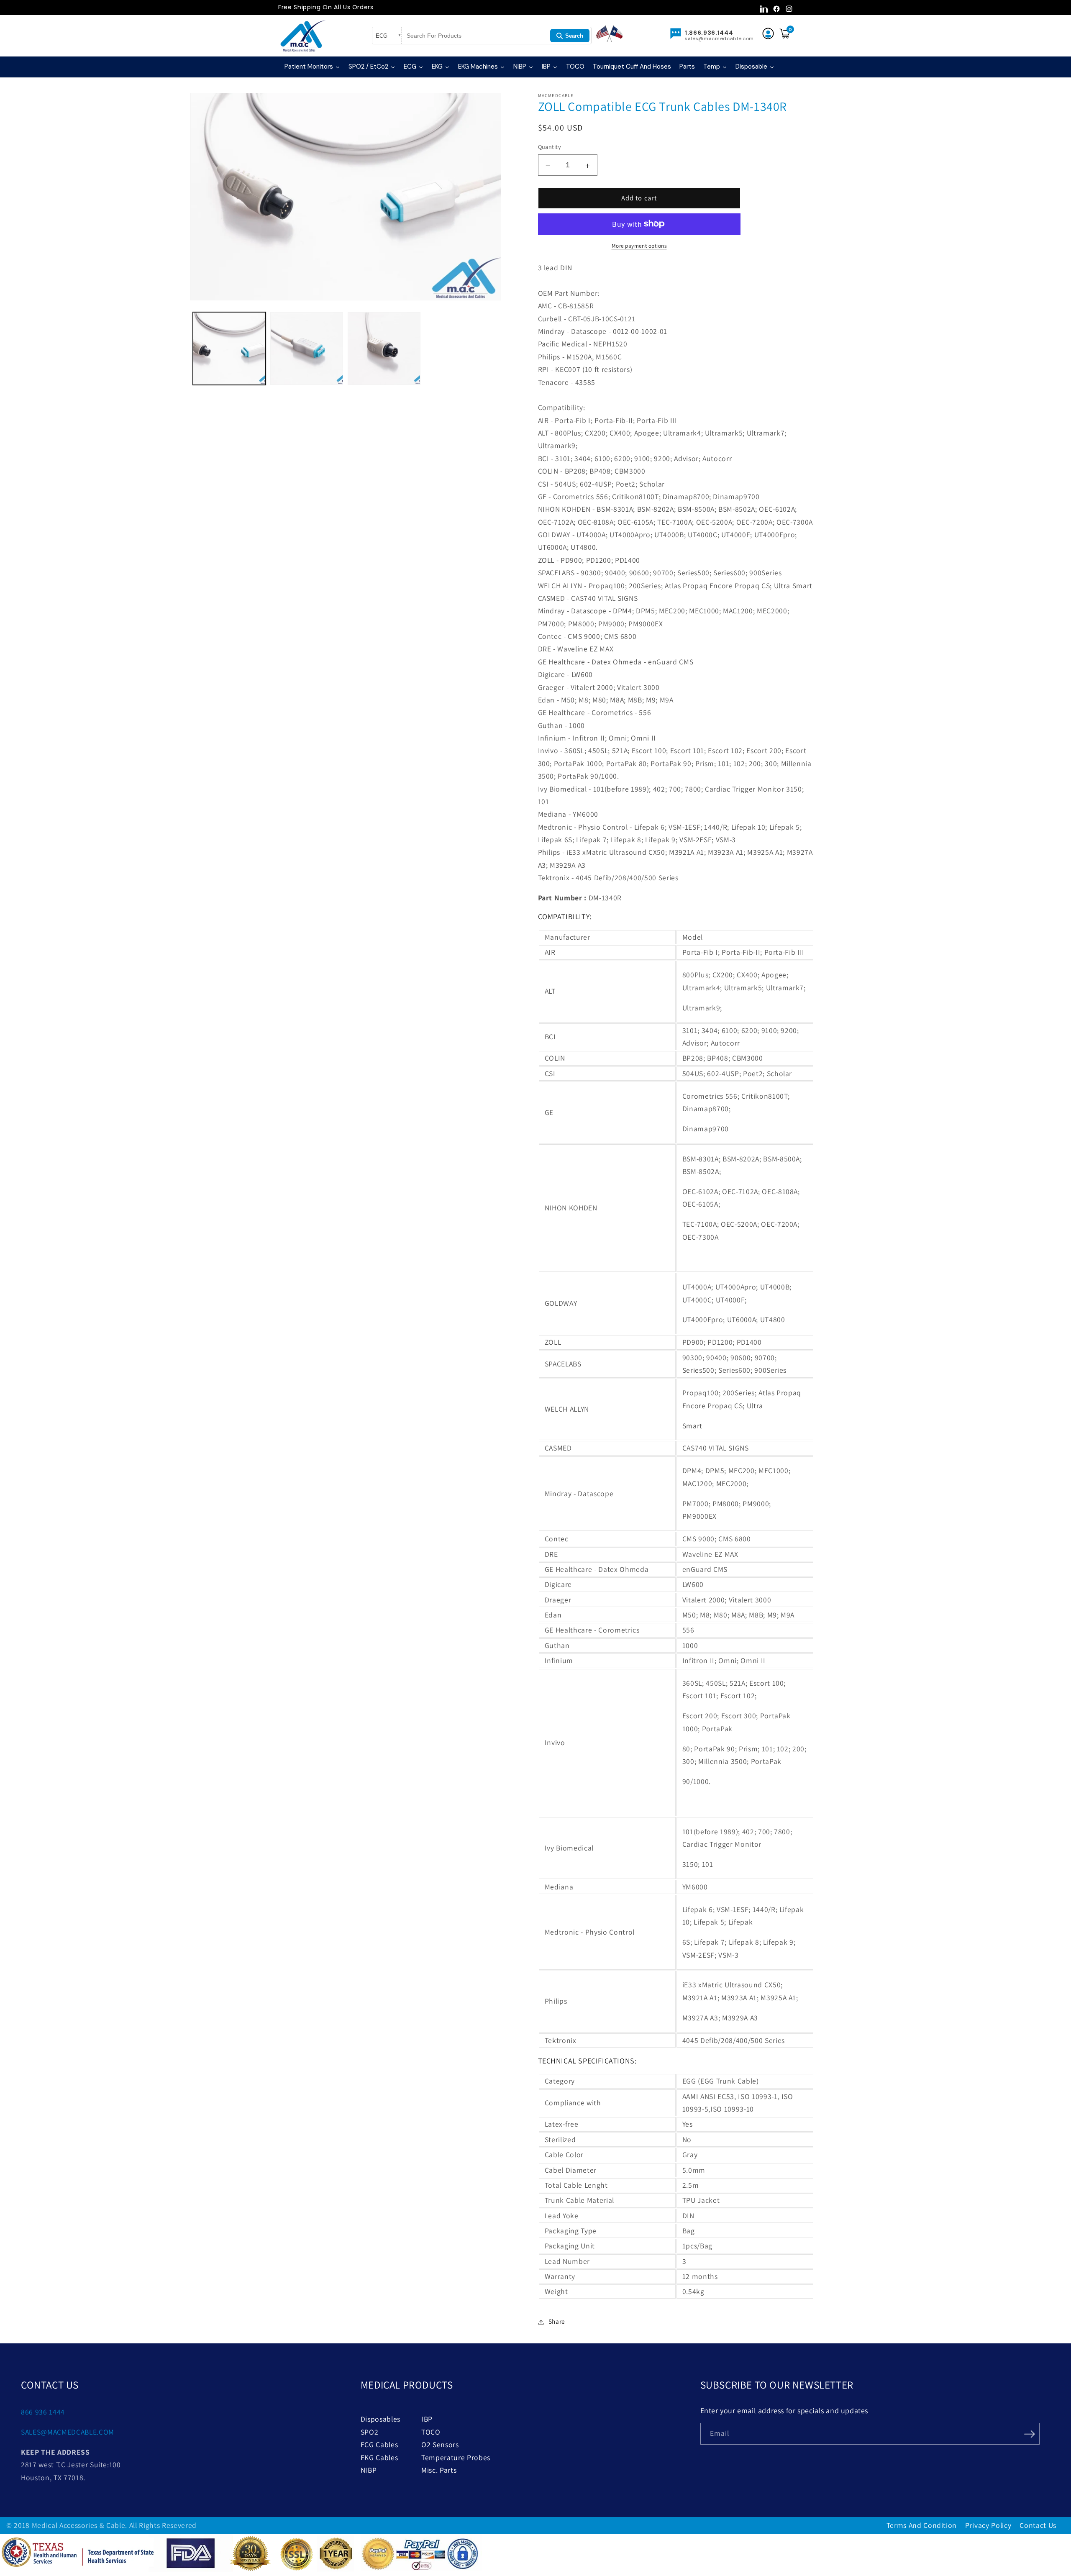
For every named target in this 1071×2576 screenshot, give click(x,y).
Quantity (550, 147)
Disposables (380, 2419)
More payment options (639, 246)
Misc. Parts (439, 2470)
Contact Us (1038, 2525)
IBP (427, 2419)
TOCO (431, 2432)
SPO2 (370, 2432)
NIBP (369, 2470)
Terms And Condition (922, 2525)
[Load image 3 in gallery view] (384, 349)
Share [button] (557, 2321)
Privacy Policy (988, 2525)
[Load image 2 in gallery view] (307, 349)
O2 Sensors (440, 2444)
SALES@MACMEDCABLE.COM (68, 2432)
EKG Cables (379, 2457)
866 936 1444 (43, 2412)
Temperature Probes (456, 2457)
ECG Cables (379, 2444)
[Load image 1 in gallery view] (229, 349)
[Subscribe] (1030, 2433)
